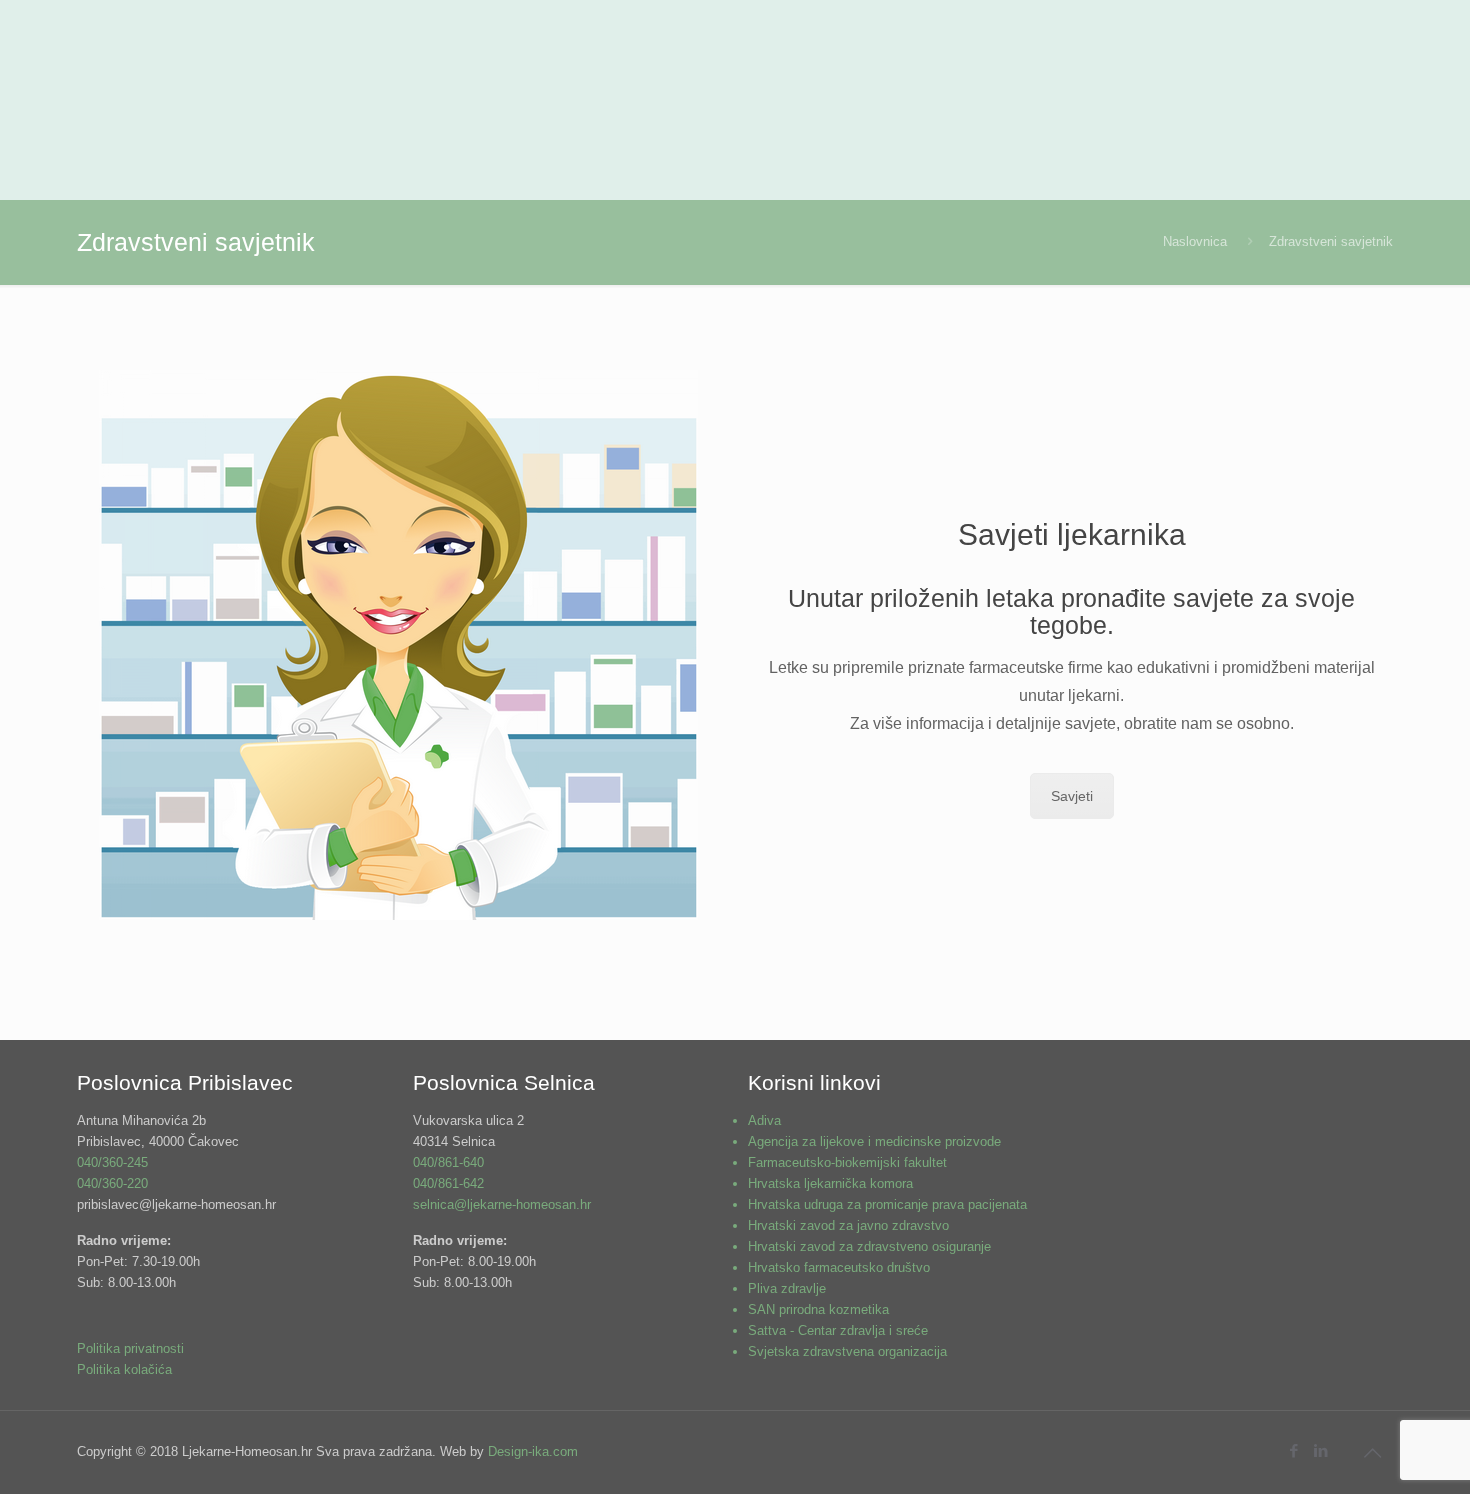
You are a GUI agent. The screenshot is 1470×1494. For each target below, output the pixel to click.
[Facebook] (1293, 1450)
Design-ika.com (533, 1451)
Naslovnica (1195, 241)
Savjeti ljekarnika (1072, 534)
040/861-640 (448, 1162)
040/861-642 (448, 1183)
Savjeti (1072, 796)
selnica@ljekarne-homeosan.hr (502, 1204)
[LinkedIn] (1320, 1450)
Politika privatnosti (130, 1348)
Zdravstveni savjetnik (1331, 241)
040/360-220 (112, 1183)
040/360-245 (112, 1162)
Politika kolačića (124, 1369)
